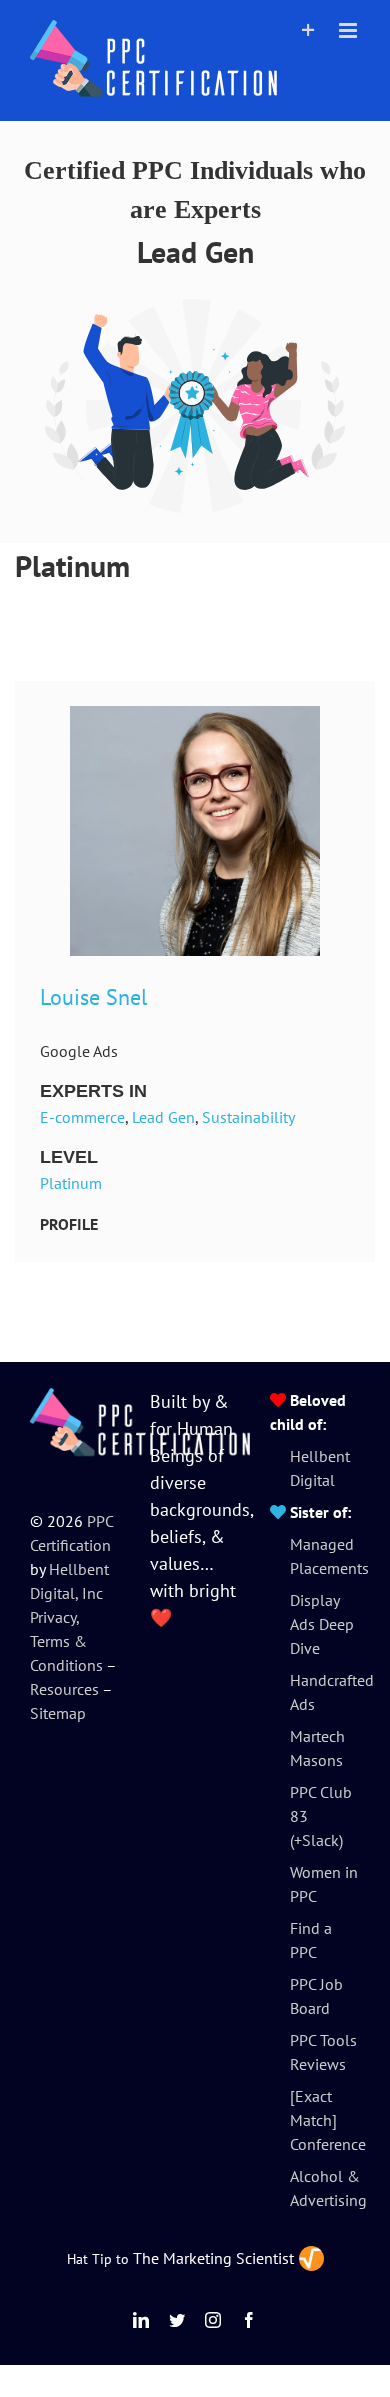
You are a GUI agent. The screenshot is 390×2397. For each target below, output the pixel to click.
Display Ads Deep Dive (322, 1624)
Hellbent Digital (320, 1468)
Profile (69, 1224)
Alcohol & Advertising (325, 2188)
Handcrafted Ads (325, 1692)
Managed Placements (325, 1556)
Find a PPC (311, 1940)
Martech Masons (317, 1748)
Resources (64, 1689)
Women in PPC (324, 1884)
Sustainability (248, 1117)
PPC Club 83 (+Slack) (321, 1816)
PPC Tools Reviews (323, 2052)
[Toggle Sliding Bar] (308, 30)
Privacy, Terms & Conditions (66, 1641)
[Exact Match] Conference (325, 2120)
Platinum (71, 1183)
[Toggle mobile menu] (349, 30)
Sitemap (58, 1713)
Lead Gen (163, 1117)
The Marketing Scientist (213, 2258)
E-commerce (82, 1117)
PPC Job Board (316, 1996)
